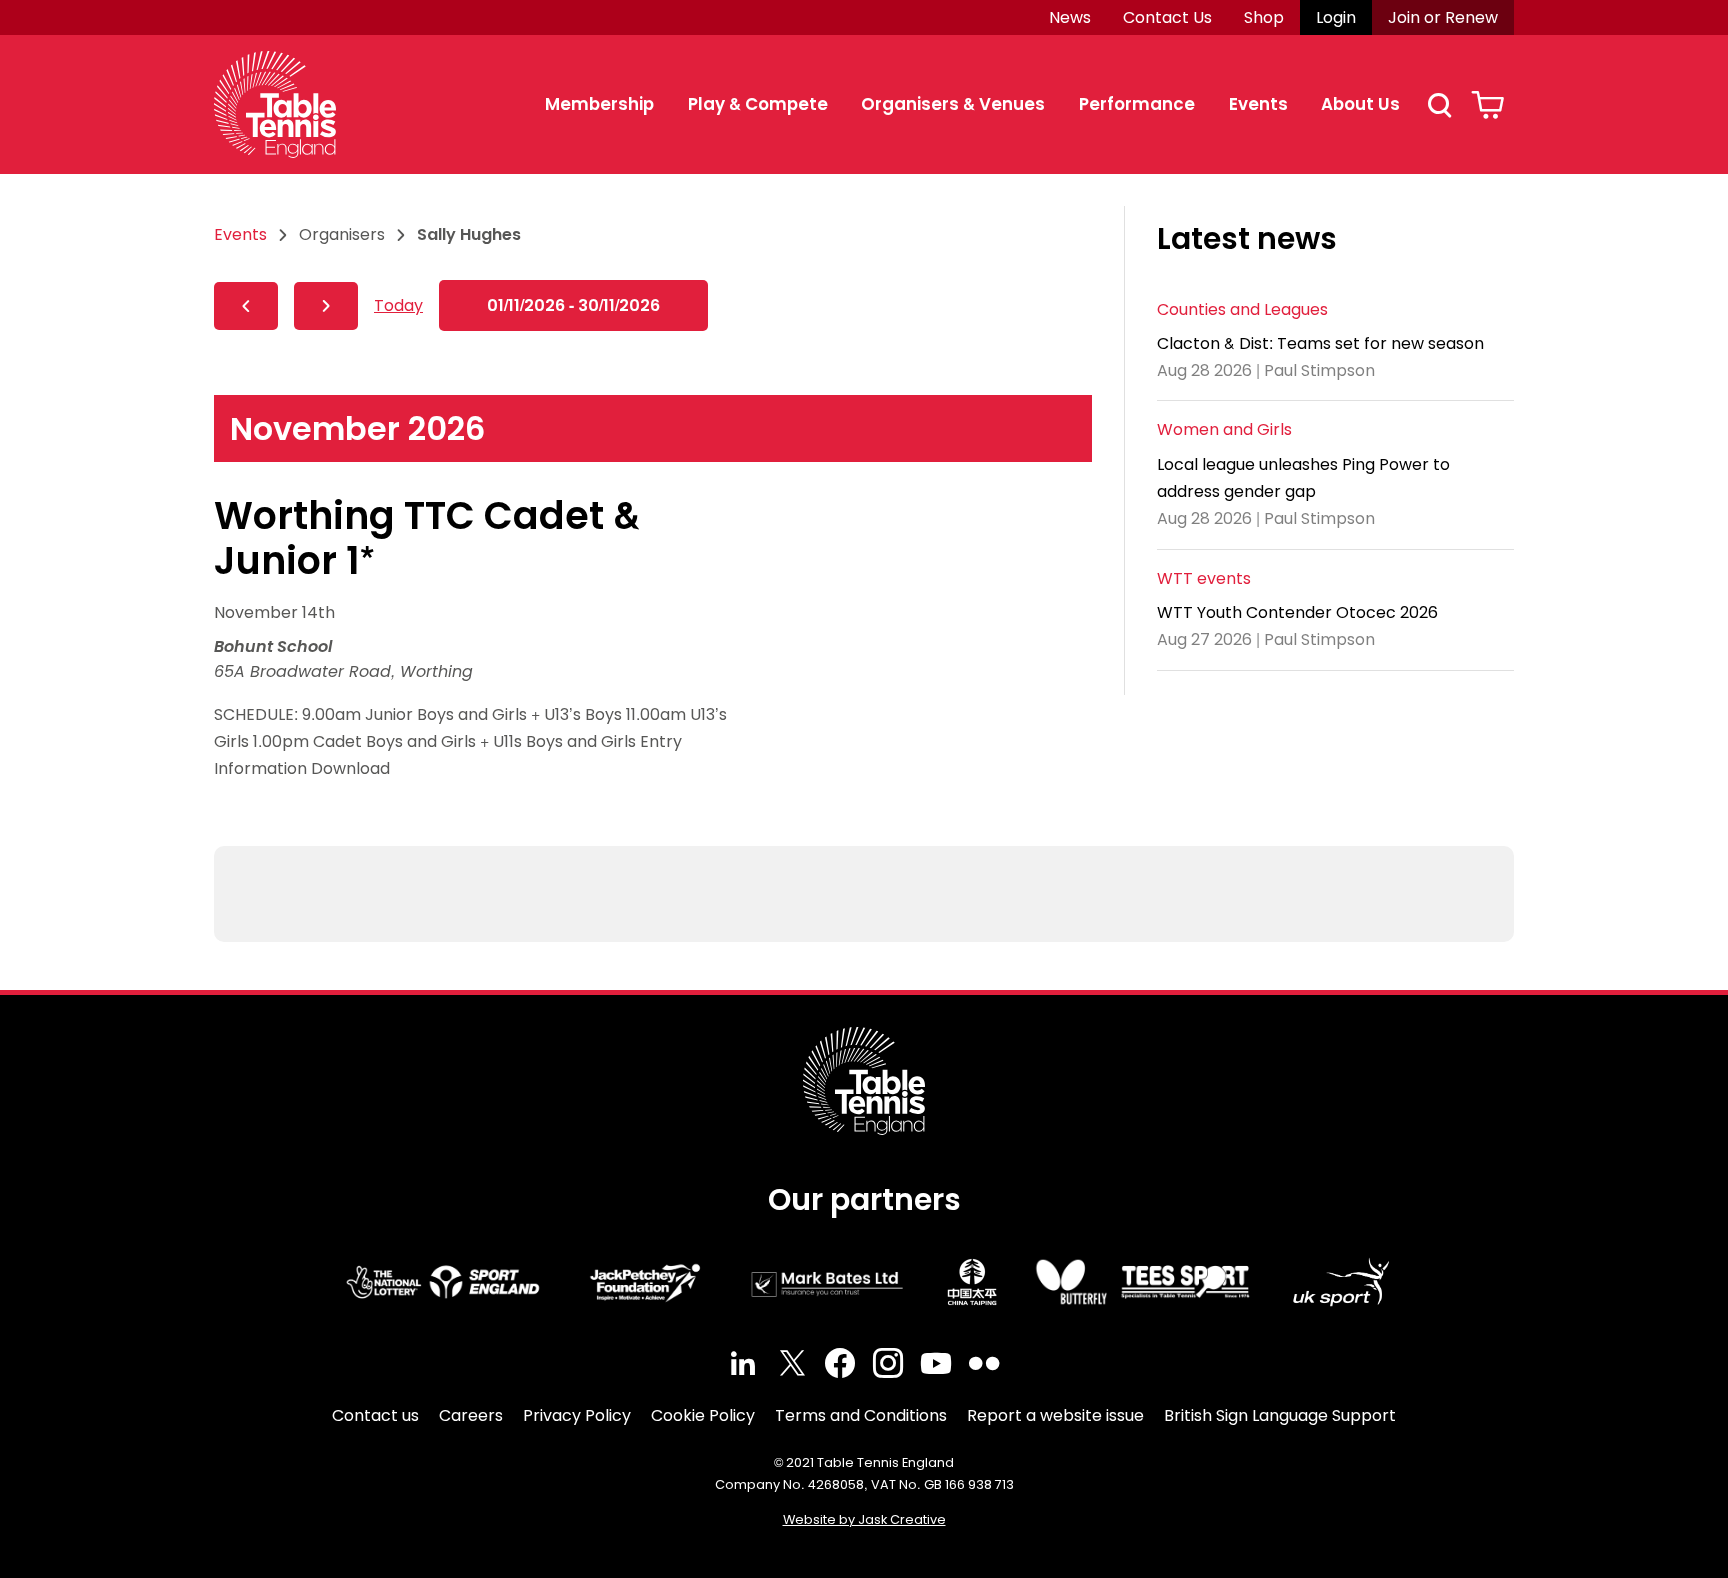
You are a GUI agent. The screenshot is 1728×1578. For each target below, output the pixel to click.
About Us (1360, 104)
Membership (599, 104)
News (1070, 17)
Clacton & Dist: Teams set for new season (1320, 343)
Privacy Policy (577, 1415)
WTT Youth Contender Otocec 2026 (1297, 612)
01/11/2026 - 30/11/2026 (573, 305)
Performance (1137, 104)
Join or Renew (1443, 17)
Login (1336, 17)
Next (326, 306)
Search (1439, 105)
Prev (246, 306)
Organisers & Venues (953, 104)
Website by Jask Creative (864, 1519)
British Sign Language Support (1280, 1415)
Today (398, 305)
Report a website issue (1055, 1415)
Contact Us (1167, 17)
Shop (1264, 17)
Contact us (375, 1415)
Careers (471, 1415)
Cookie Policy (703, 1415)
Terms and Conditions (861, 1415)
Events (1258, 104)
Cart (1487, 105)
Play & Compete (758, 104)
